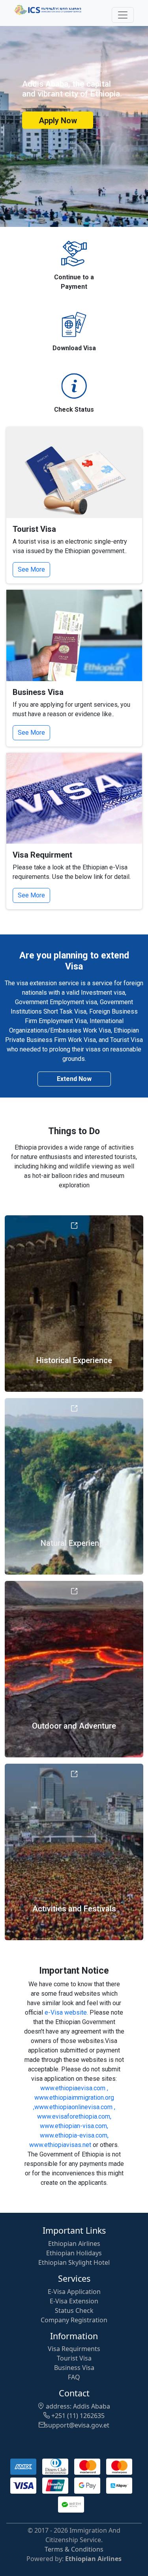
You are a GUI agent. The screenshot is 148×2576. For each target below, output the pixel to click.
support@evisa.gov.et (77, 2425)
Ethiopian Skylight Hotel (74, 2262)
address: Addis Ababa (77, 2406)
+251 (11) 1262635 (77, 2416)
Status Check (74, 2310)
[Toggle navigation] (123, 15)
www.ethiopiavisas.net (60, 2145)
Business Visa (74, 2368)
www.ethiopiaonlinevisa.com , (75, 2107)
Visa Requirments (74, 2349)
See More (31, 569)
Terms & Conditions (74, 2549)
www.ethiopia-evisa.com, (74, 2135)
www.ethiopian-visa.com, (74, 2126)
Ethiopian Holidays (74, 2253)
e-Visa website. (66, 2012)
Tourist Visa (74, 2358)
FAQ (74, 2377)
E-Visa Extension (74, 2301)
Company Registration (74, 2320)
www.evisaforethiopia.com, (74, 2116)
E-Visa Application (74, 2292)
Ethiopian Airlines (74, 2244)
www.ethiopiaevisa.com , (74, 2088)
